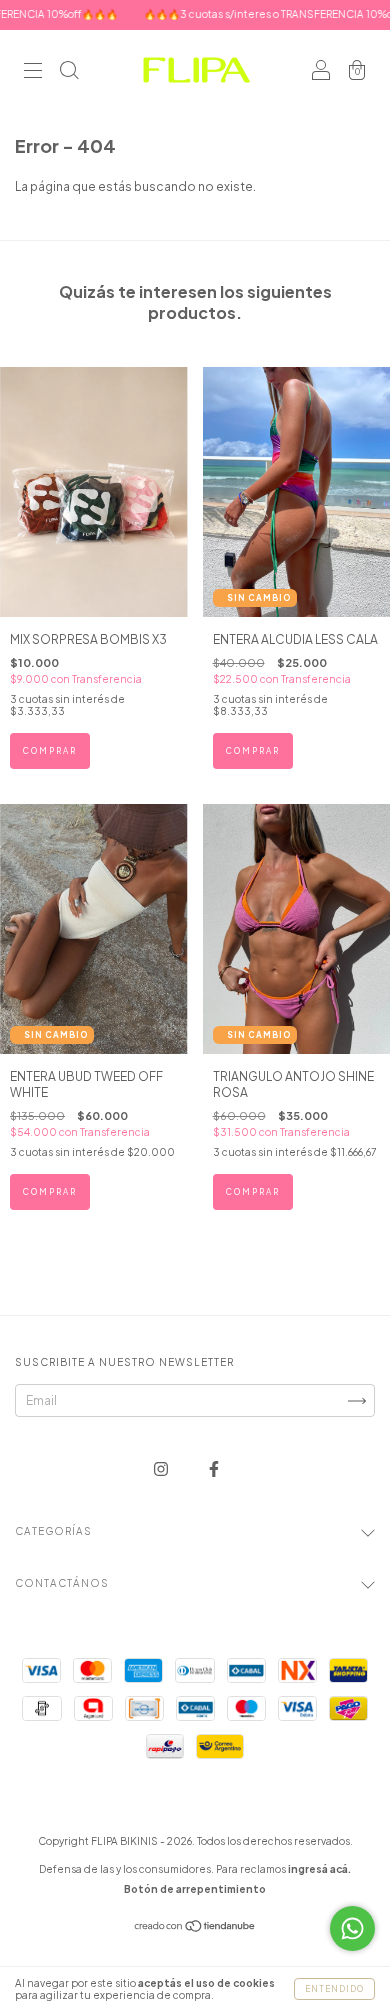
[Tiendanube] (195, 1928)
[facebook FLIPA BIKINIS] (214, 1468)
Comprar (50, 751)
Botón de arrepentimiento (195, 1889)
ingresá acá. (319, 1869)
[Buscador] (69, 72)
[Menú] (33, 72)
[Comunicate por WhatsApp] (352, 1928)
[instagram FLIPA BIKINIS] (162, 1468)
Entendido (334, 1989)
